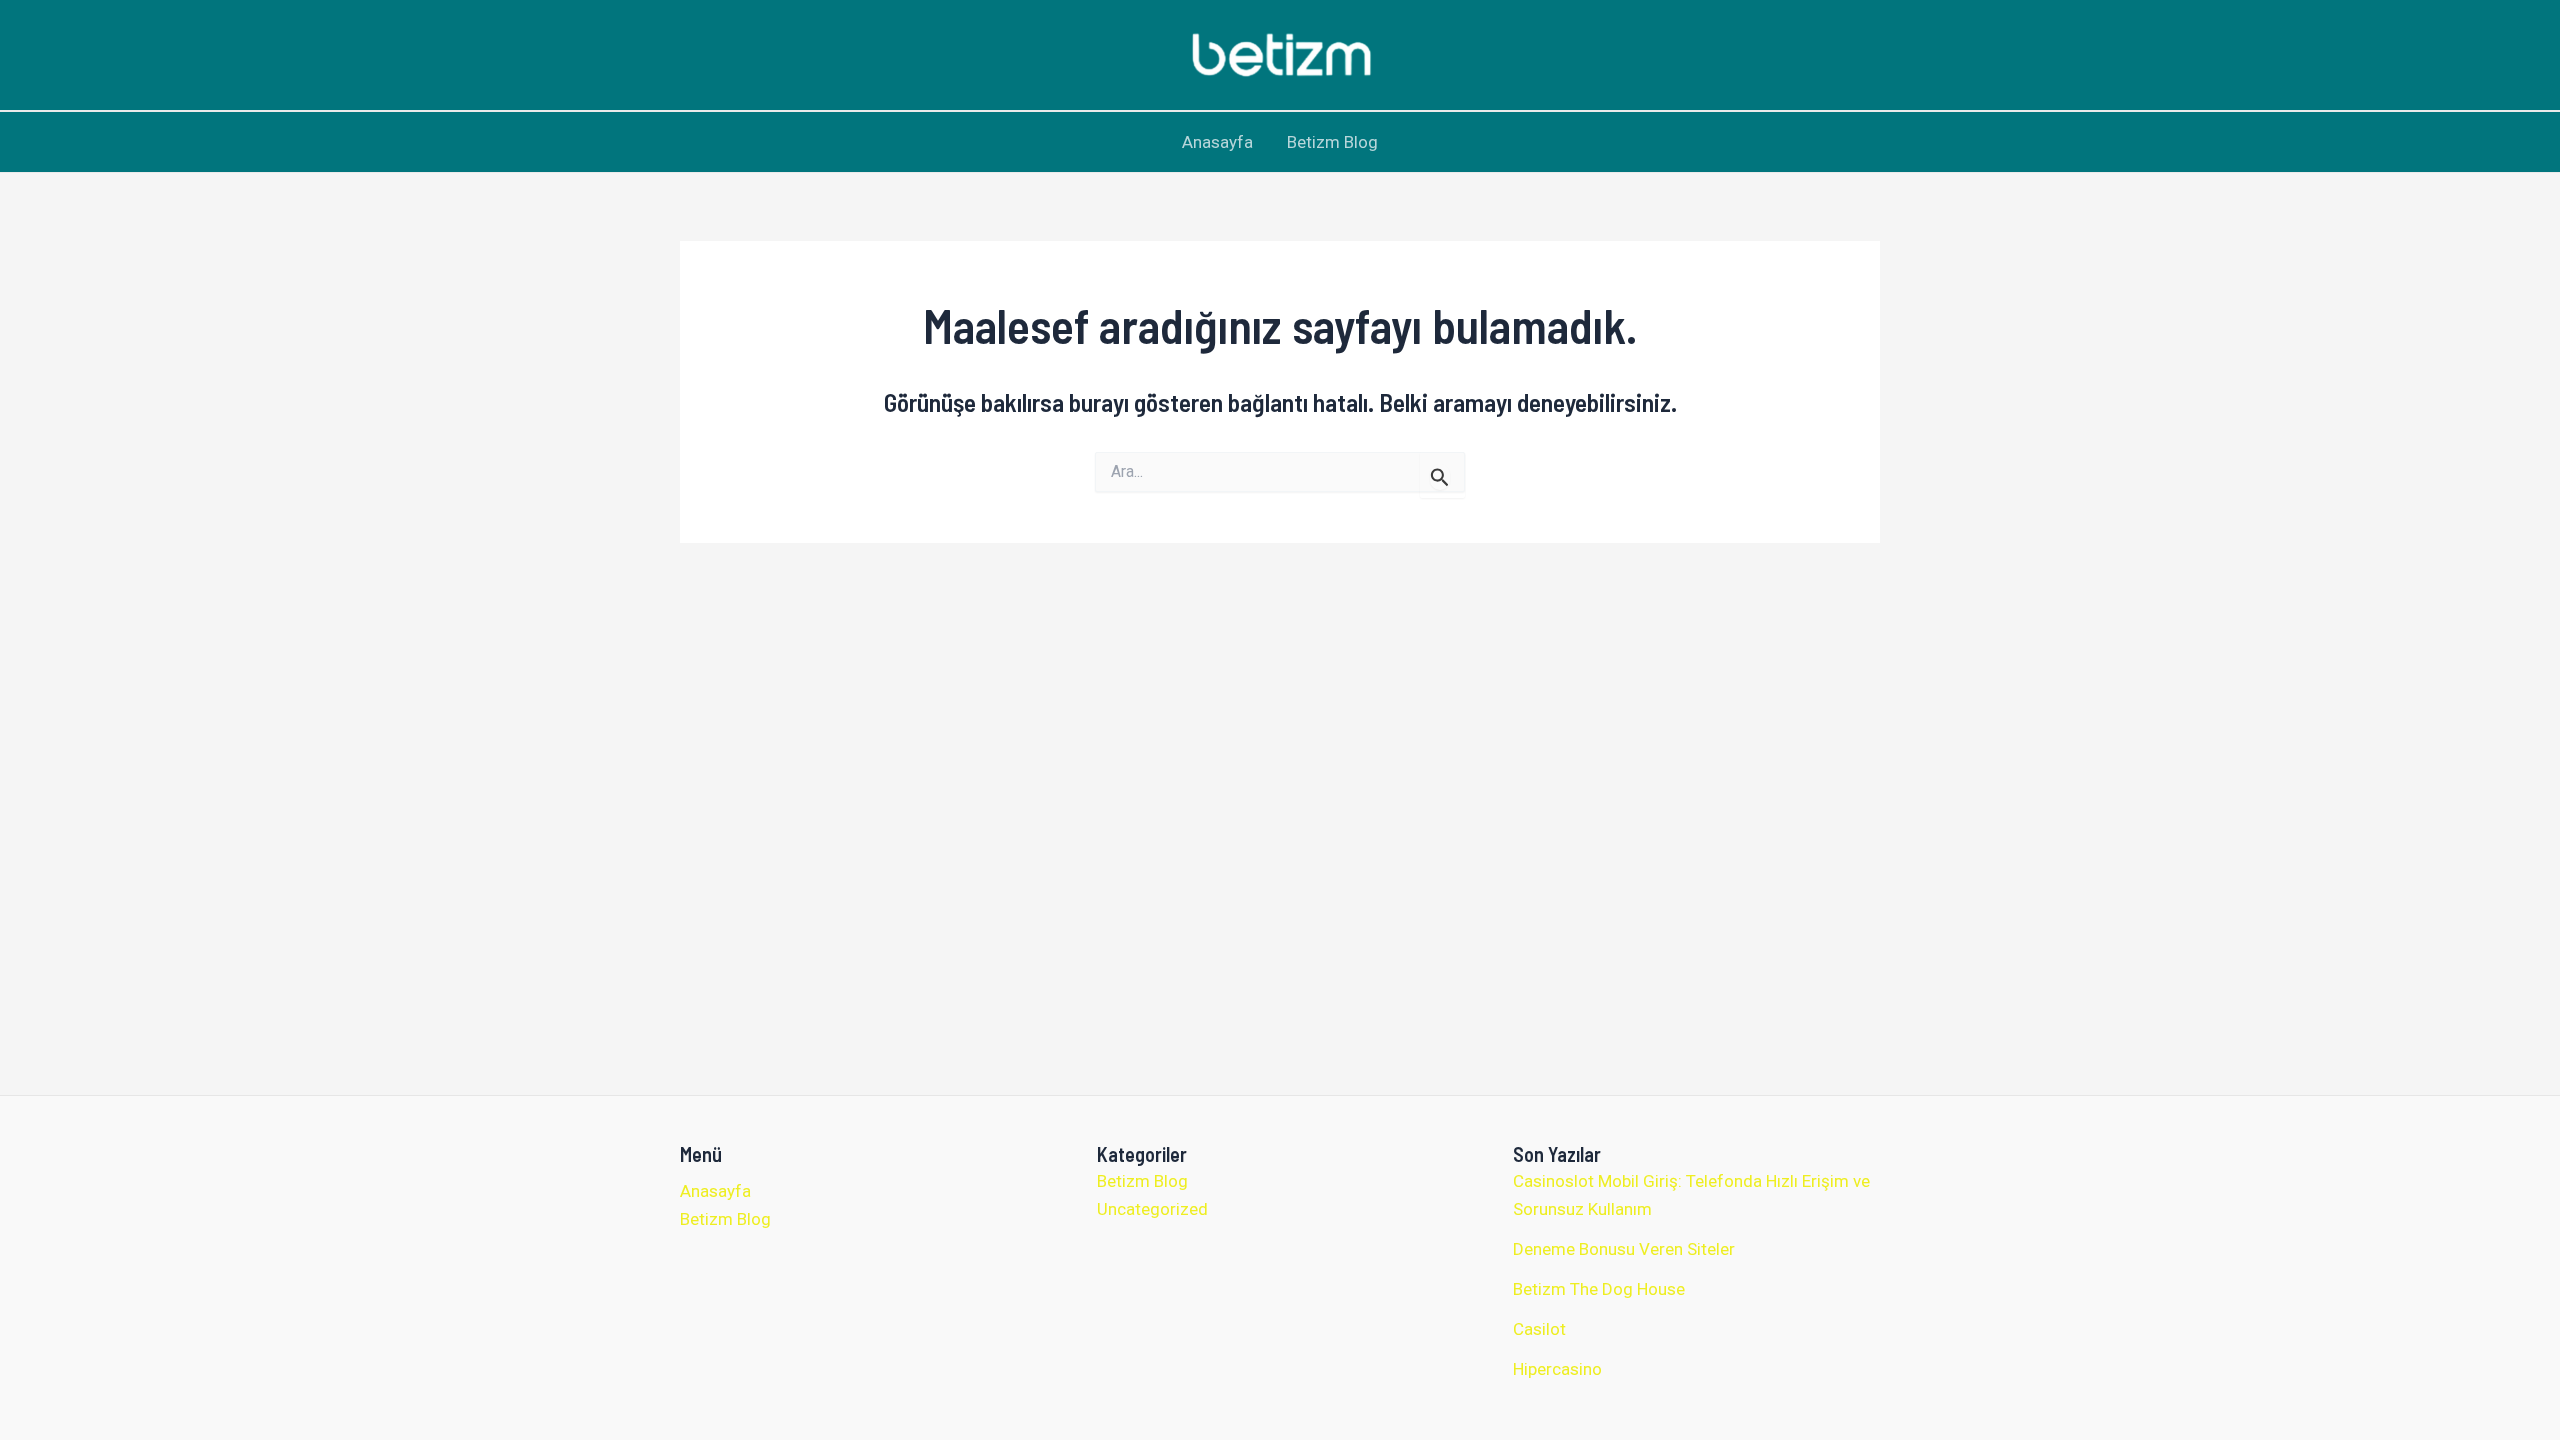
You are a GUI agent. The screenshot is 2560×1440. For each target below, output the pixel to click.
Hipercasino (1557, 1369)
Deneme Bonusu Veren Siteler (1624, 1249)
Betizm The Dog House (1599, 1289)
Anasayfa (1217, 142)
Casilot (1539, 1329)
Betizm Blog (1332, 142)
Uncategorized (1152, 1209)
